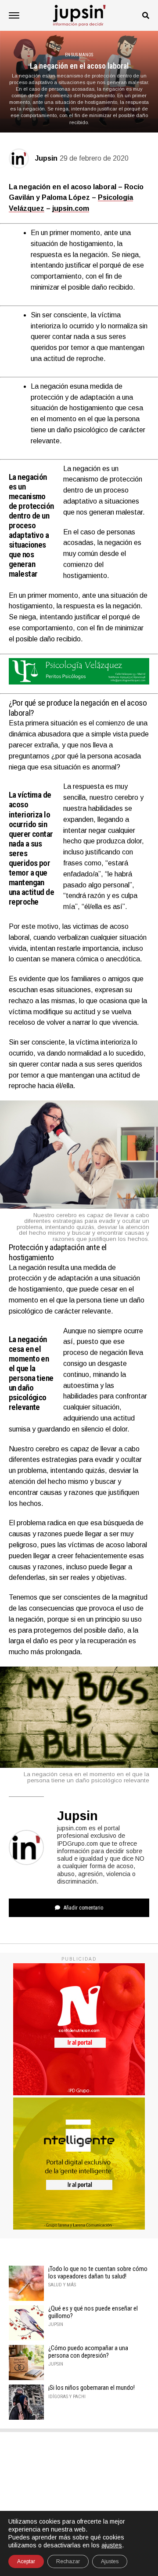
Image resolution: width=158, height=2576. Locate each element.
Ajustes (110, 2561)
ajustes (112, 2545)
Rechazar (68, 2561)
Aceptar (26, 2561)
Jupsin (46, 158)
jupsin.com (71, 208)
